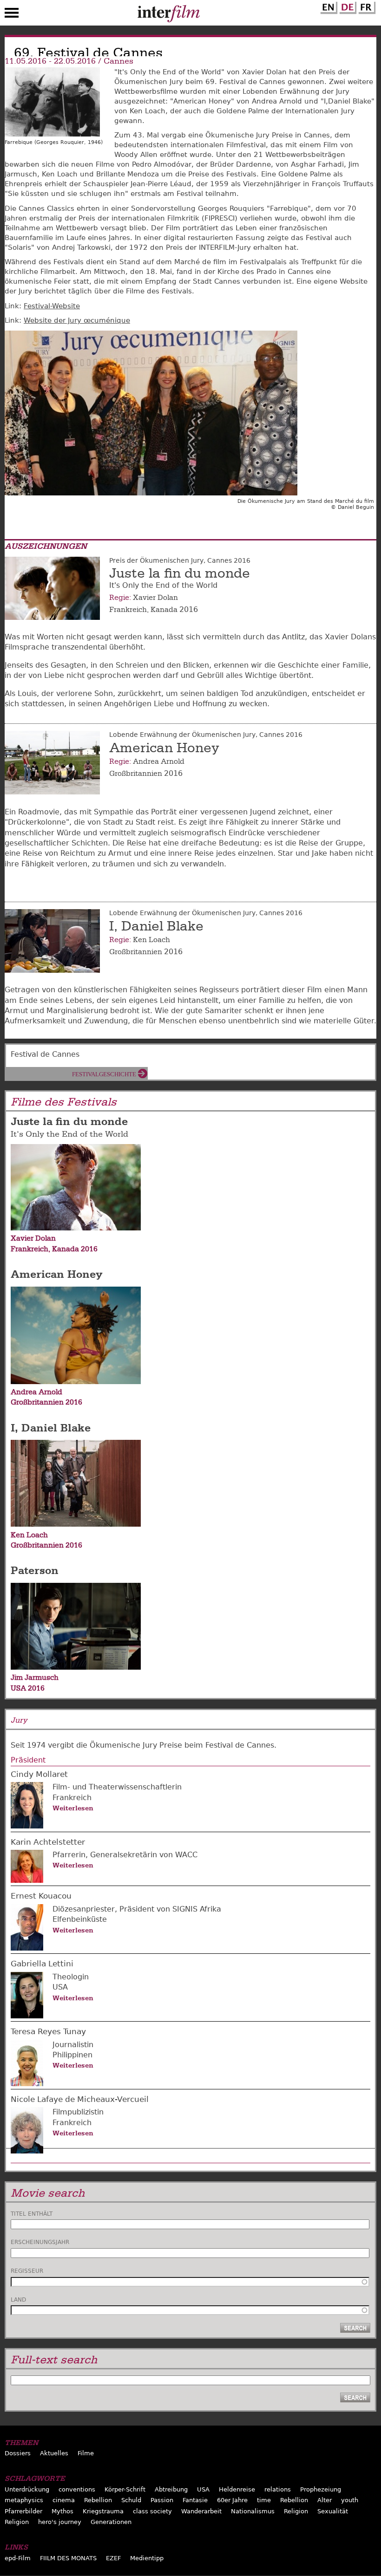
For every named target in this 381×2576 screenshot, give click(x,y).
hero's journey (60, 2522)
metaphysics (24, 2500)
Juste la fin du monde (180, 573)
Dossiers (18, 2453)
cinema (64, 2500)
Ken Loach (151, 940)
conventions (77, 2489)
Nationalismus (253, 2511)
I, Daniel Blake (156, 926)
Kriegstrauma (103, 2511)
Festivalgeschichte (104, 1074)
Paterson (35, 1570)
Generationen (111, 2522)
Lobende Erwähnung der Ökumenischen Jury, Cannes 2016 (206, 735)
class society (152, 2511)
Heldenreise (237, 2489)
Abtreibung (171, 2489)
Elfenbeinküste (80, 1919)
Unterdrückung (27, 2489)
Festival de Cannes (45, 1054)
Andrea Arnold (159, 761)
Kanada (164, 610)
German (347, 6)
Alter (325, 2500)
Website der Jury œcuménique (77, 320)
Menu (12, 15)
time (264, 2500)
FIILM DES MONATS (68, 2558)
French (366, 6)
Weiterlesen (73, 1808)
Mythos (62, 2511)
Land (18, 2300)
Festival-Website (52, 306)
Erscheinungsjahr (40, 2242)
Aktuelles (54, 2453)
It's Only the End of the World (69, 1134)
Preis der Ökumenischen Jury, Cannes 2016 (180, 560)
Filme (86, 2453)
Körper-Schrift (125, 2489)
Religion (296, 2511)
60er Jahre (232, 2500)
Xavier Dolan (155, 598)
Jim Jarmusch (35, 1678)
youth (350, 2500)
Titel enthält (32, 2214)
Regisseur (27, 2271)
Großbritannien (136, 774)
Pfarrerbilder (23, 2511)
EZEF (113, 2558)
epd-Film (18, 2558)
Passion (162, 2500)
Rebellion (98, 2500)
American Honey (164, 748)
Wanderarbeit (201, 2511)
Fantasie (195, 2500)
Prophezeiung (321, 2489)
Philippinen (72, 2055)
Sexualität (333, 2511)
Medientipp (147, 2558)
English (328, 6)
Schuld (131, 2500)
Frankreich (128, 610)
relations (278, 2489)
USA (18, 1688)
